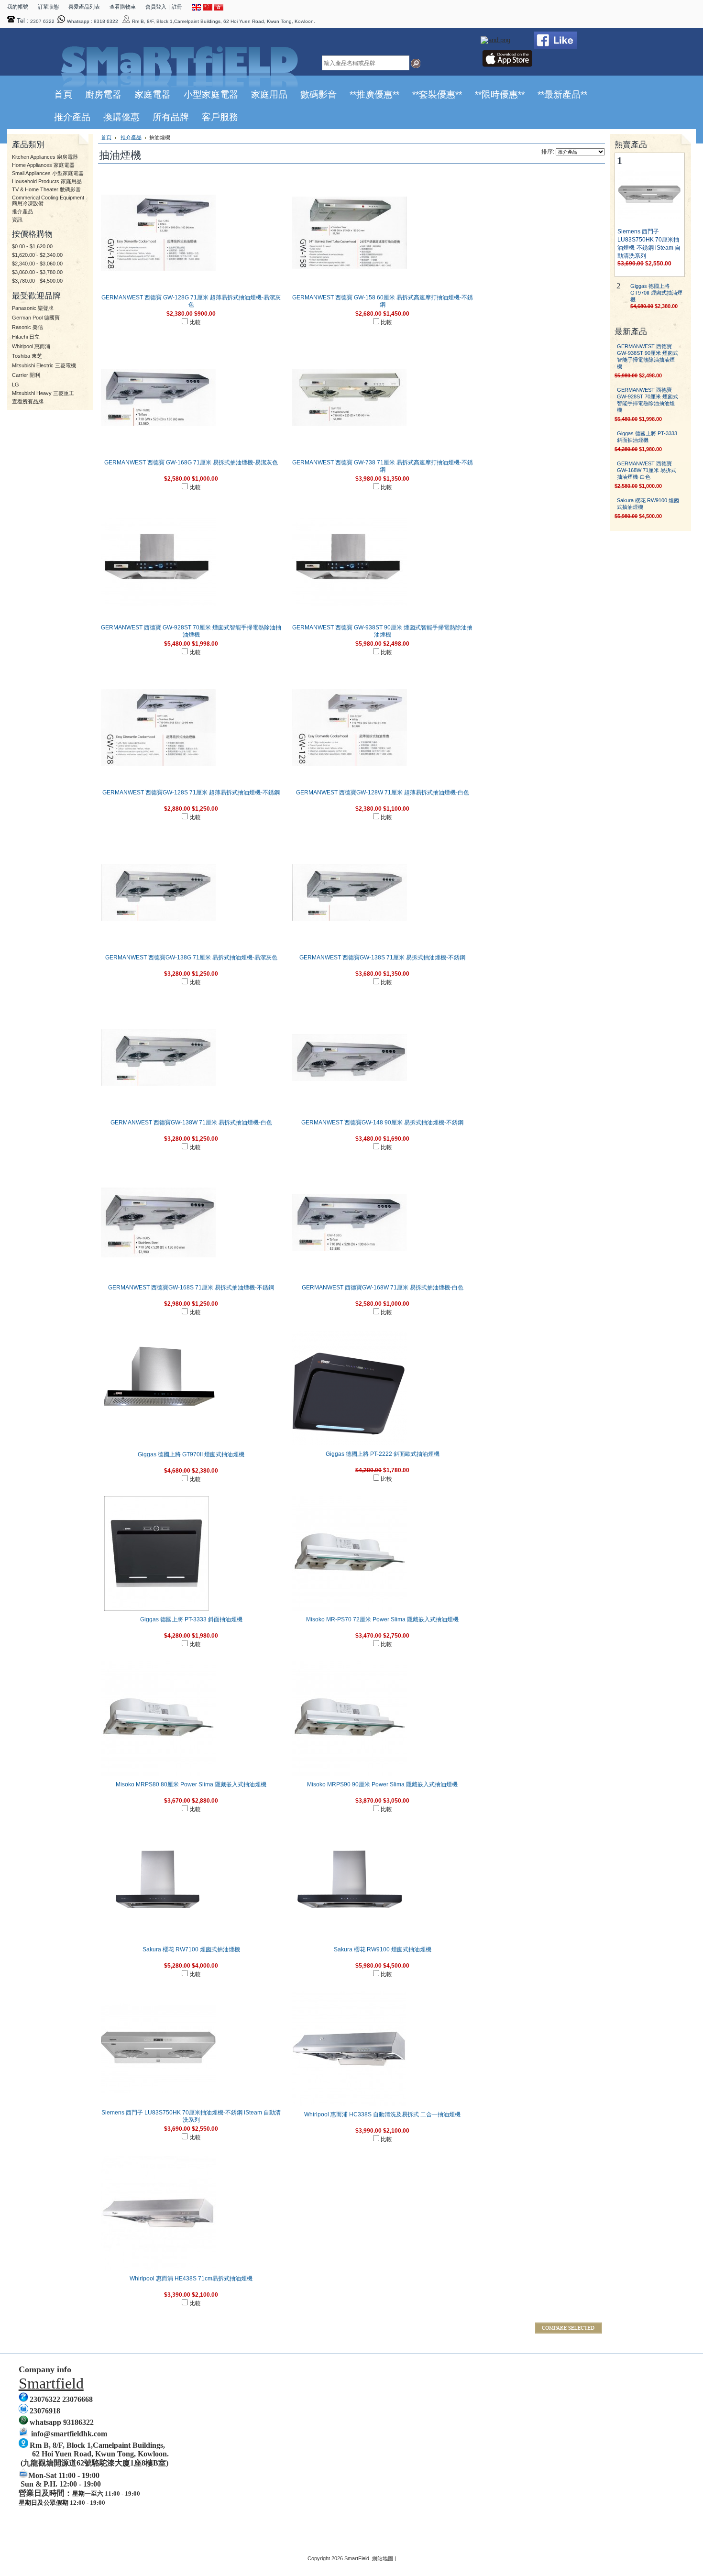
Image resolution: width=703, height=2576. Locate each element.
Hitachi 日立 (26, 337)
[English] (197, 9)
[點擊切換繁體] (219, 9)
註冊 (177, 7)
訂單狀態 (48, 7)
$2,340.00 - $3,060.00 (37, 264)
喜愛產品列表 (84, 7)
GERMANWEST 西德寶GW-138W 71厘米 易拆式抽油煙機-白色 (191, 1123)
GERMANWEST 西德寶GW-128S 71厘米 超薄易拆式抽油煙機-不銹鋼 (191, 793)
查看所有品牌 (28, 401)
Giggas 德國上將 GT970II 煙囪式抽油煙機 (191, 1454)
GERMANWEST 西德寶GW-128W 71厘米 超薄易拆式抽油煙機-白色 (383, 793)
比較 (195, 322)
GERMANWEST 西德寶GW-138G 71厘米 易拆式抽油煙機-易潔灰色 (191, 958)
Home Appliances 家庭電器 (43, 165)
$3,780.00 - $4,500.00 (37, 281)
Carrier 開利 (26, 375)
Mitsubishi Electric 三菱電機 (44, 365)
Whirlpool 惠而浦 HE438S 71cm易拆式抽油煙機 (191, 2279)
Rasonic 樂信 (27, 327)
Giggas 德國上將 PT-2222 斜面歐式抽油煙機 (383, 1454)
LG (16, 385)
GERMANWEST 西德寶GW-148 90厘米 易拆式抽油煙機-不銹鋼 (382, 1123)
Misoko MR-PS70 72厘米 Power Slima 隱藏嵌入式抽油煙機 (382, 1619)
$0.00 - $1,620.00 (32, 246)
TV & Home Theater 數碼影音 (46, 189)
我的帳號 (18, 7)
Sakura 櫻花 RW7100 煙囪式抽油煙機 (191, 1949)
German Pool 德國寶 (36, 318)
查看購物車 (123, 7)
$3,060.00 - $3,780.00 (37, 272)
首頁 (106, 137)
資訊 (17, 220)
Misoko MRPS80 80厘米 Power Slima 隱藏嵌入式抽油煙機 (191, 1784)
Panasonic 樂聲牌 (33, 308)
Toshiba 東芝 (27, 356)
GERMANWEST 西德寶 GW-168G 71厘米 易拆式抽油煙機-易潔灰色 (191, 462)
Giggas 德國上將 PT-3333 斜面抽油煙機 (191, 1619)
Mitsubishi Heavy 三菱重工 (43, 393)
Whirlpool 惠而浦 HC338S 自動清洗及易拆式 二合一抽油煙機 (382, 2114)
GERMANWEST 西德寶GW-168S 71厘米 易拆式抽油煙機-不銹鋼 (191, 1288)
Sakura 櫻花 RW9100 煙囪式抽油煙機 (383, 1949)
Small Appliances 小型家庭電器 (48, 173)
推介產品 (22, 211)
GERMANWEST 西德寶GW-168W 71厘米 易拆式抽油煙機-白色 (383, 1288)
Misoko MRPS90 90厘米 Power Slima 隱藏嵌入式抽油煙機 (382, 1784)
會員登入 (156, 7)
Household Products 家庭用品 (47, 181)
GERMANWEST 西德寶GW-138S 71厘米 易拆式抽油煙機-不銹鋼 (382, 958)
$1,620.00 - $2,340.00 (37, 255)
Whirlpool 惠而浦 (31, 346)
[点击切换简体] (208, 9)
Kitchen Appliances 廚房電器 (45, 157)
